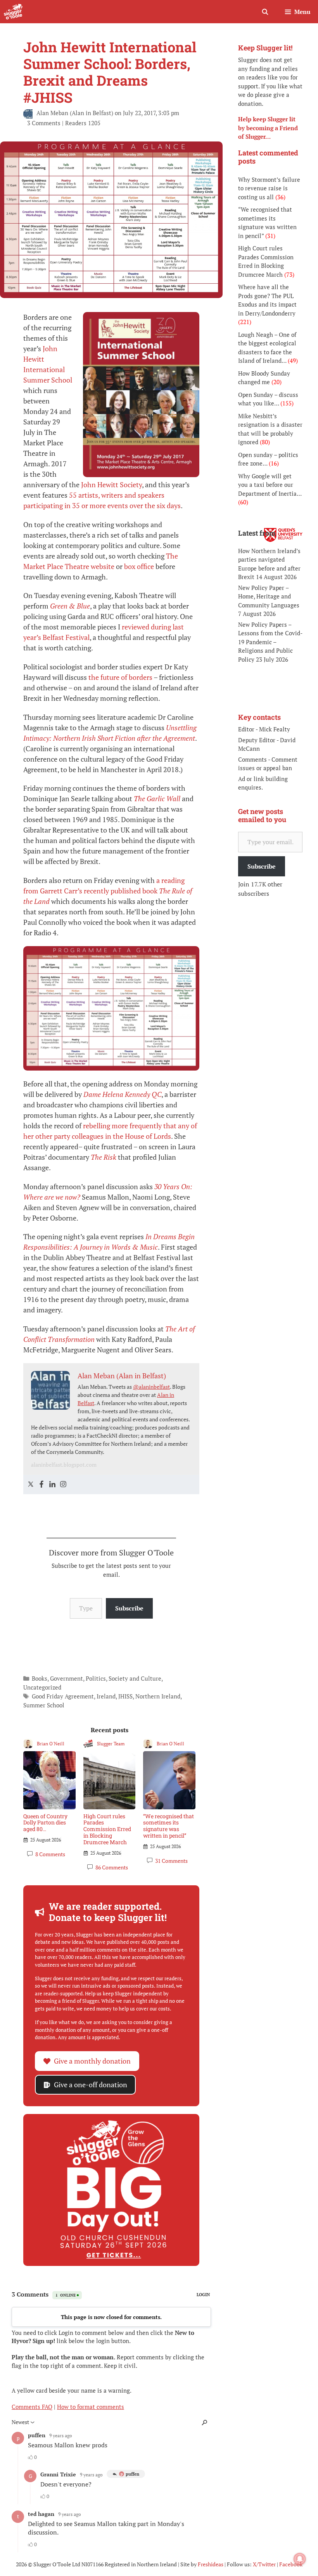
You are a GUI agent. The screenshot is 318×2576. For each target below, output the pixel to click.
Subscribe (129, 1608)
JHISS (125, 1696)
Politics (96, 1678)
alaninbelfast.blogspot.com (64, 1465)
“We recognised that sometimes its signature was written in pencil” (169, 1826)
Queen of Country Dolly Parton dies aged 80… (45, 1823)
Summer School (44, 1705)
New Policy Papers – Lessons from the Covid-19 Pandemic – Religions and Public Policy (270, 642)
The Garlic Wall (157, 798)
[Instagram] (63, 1485)
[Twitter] (31, 1485)
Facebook (291, 2564)
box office (139, 566)
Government (67, 1678)
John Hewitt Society (111, 485)
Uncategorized (42, 1687)
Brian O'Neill (51, 1744)
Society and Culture (135, 1678)
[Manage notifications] (300, 2559)
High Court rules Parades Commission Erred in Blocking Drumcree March (107, 1829)
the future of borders (120, 677)
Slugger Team (111, 1744)
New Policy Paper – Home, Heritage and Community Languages (269, 596)
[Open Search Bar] (265, 12)
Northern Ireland (158, 1696)
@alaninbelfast (151, 1387)
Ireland (106, 1696)
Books (40, 1678)
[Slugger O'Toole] (13, 12)
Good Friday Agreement (63, 1696)
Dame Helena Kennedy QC (122, 1094)
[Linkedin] (52, 1485)
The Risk (104, 1157)
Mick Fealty (275, 729)
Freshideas (211, 2564)
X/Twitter (264, 2564)
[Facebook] (41, 1485)
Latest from (257, 533)
